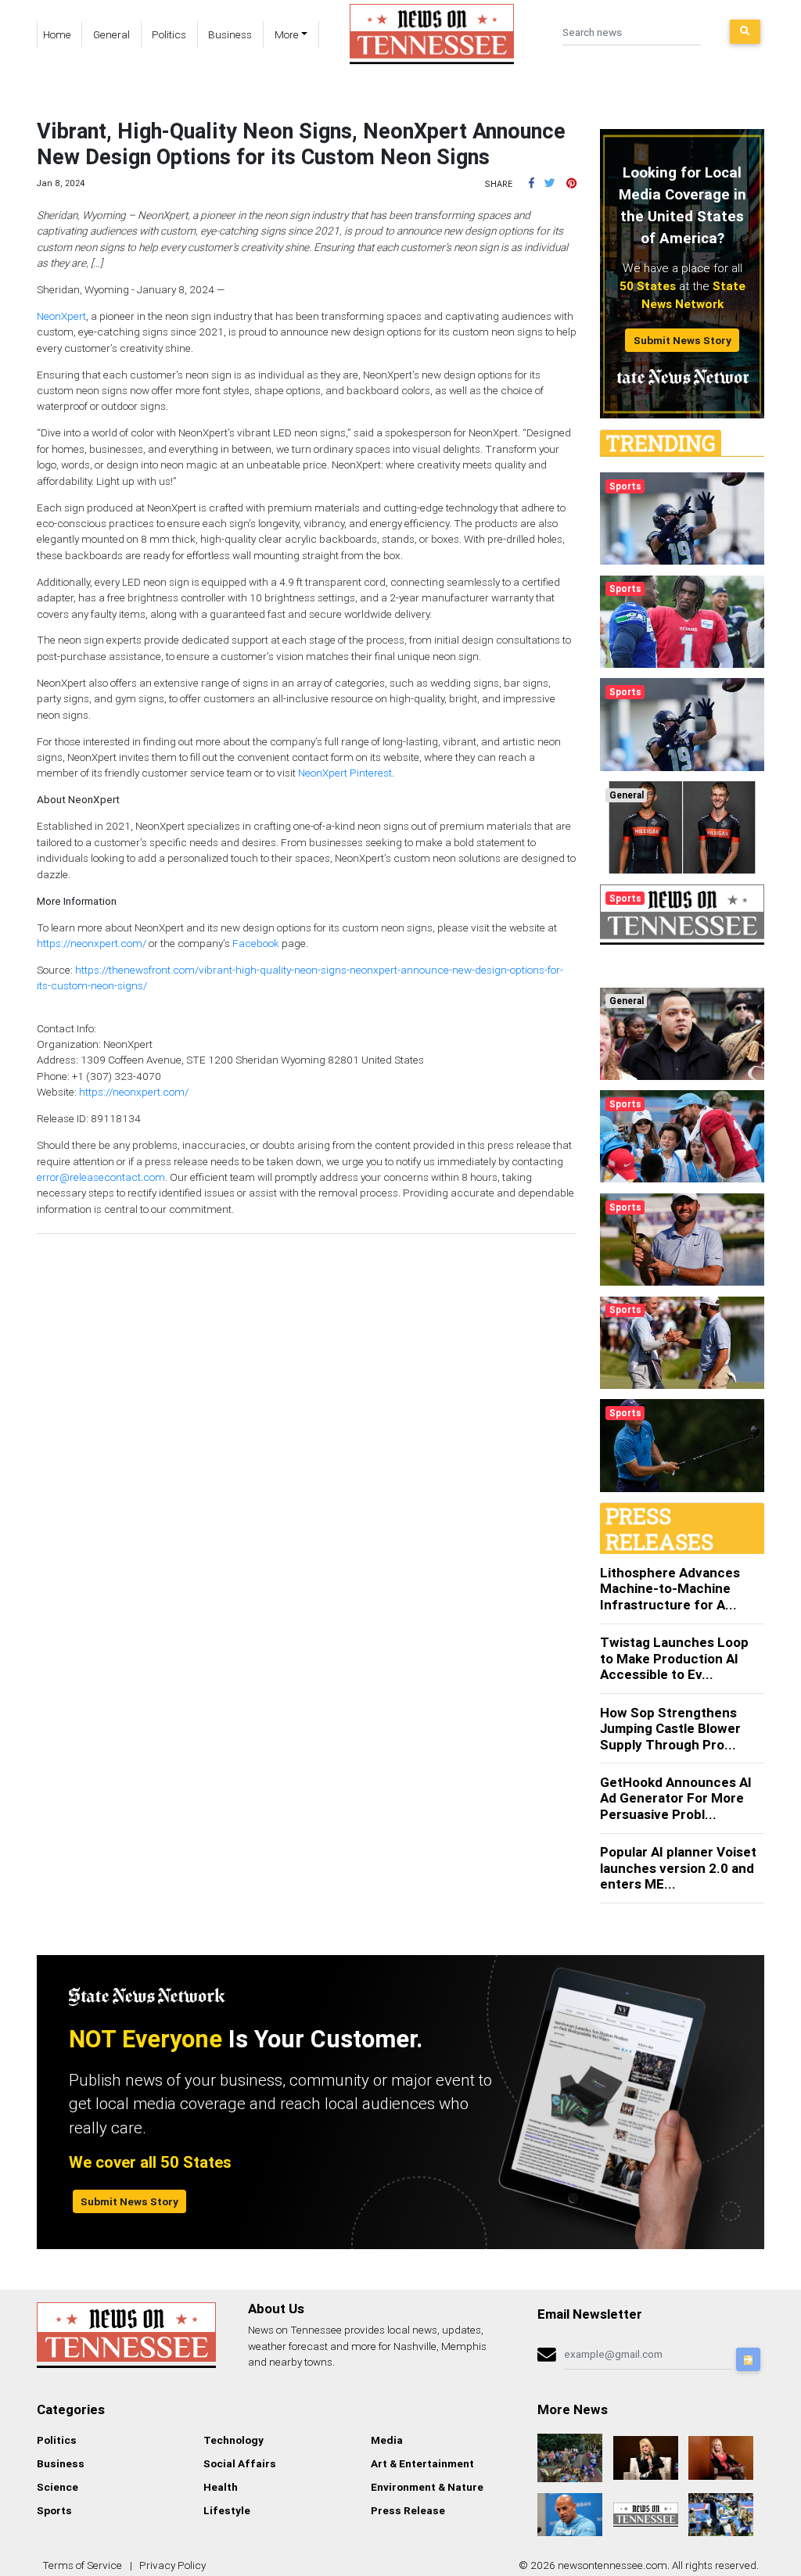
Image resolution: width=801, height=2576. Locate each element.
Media (387, 2440)
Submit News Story (682, 340)
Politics (169, 34)
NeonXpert (61, 316)
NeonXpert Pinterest (345, 773)
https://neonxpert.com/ (92, 943)
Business (230, 34)
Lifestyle (227, 2510)
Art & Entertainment (422, 2463)
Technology (233, 2440)
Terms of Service (82, 2565)
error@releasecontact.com (101, 1177)
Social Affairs (240, 2463)
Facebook (256, 943)
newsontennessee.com (612, 2565)
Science (57, 2487)
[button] (532, 183)
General (111, 34)
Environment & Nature (427, 2487)
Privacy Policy (172, 2565)
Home (57, 34)
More (287, 34)
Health (221, 2487)
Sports (54, 2510)
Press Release (408, 2510)
